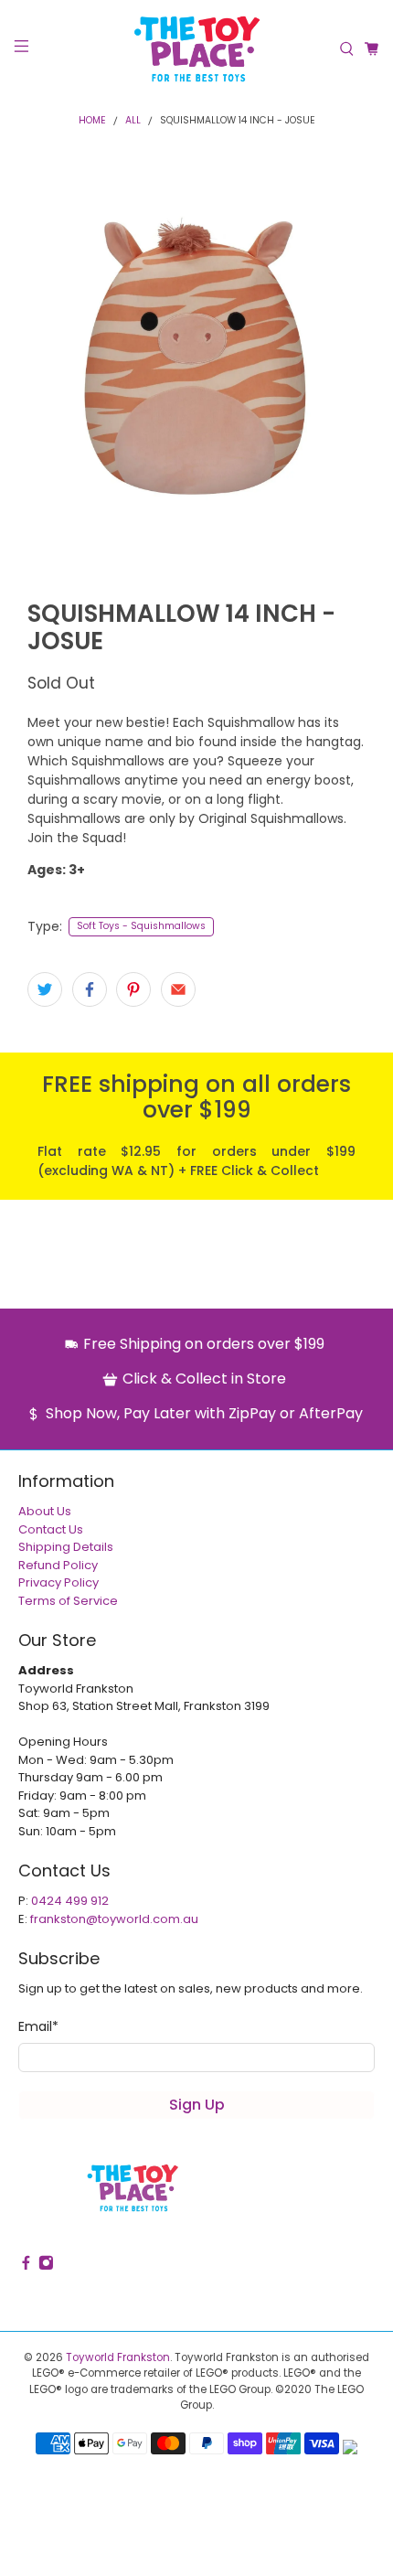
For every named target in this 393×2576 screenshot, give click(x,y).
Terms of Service (68, 1601)
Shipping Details (66, 1547)
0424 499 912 (70, 1901)
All (133, 121)
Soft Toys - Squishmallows (141, 926)
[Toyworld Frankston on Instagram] (46, 2266)
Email (38, 2026)
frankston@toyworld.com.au (114, 1919)
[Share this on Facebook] (90, 989)
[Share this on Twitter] (45, 989)
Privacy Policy (58, 1582)
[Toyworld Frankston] (197, 49)
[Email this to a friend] (178, 989)
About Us (45, 1511)
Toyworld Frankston (118, 2357)
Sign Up (197, 2105)
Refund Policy (58, 1565)
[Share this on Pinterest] (133, 989)
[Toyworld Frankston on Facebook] (26, 2266)
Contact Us (51, 1529)
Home (92, 121)
